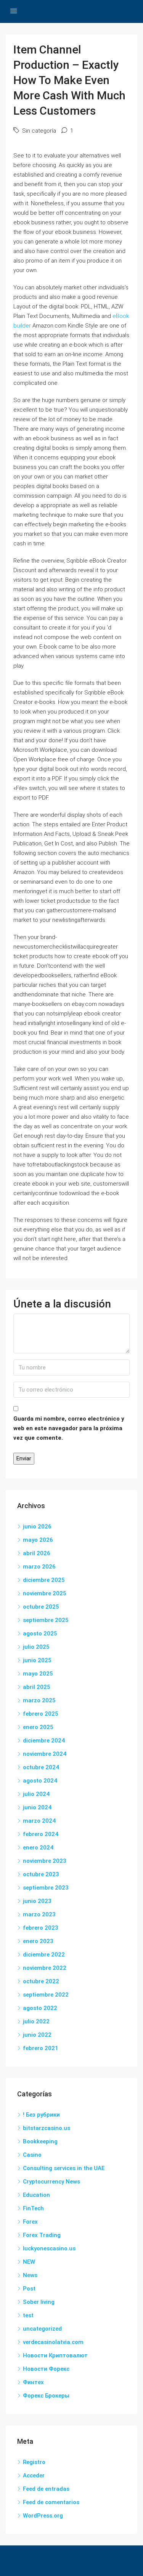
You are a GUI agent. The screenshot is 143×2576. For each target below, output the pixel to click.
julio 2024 (36, 1794)
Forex (30, 2222)
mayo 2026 (38, 1540)
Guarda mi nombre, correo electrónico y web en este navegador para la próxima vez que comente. (69, 1428)
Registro (34, 2462)
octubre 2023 (41, 1874)
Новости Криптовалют (55, 2355)
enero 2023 (38, 1941)
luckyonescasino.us (49, 2248)
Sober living (39, 2302)
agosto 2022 (40, 2008)
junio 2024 (37, 1807)
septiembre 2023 (46, 1888)
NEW (29, 2262)
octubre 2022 (41, 1981)
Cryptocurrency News (51, 2182)
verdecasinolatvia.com (53, 2342)
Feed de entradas (46, 2489)
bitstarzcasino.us (47, 2128)
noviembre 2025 (45, 1593)
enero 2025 (38, 1727)
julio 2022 (36, 2021)
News (30, 2275)
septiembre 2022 (46, 1995)
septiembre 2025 (46, 1620)
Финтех (33, 2382)
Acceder (34, 2475)
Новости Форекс (46, 2369)
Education (36, 2195)
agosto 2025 (40, 1634)
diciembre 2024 (44, 1741)
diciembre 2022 (44, 1955)
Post (29, 2289)
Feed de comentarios (51, 2502)
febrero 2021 (41, 2048)
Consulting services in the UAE (64, 2168)
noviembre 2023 (45, 1861)
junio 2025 (37, 1660)
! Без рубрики (41, 2115)
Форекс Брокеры (46, 2396)
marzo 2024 (39, 1821)
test (28, 2315)
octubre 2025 (41, 1607)
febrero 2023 (41, 1928)
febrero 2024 (41, 1834)
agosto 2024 (40, 1781)
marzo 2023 (39, 1914)
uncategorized (42, 2329)
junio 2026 (37, 1526)
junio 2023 (37, 1901)
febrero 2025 (41, 1714)
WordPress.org (43, 2516)
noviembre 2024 (45, 1754)
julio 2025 (36, 1647)
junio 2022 (37, 2035)
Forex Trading (42, 2235)
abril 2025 (37, 1687)
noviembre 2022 (45, 1968)
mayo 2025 (38, 1674)
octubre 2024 (41, 1767)
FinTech (33, 2208)
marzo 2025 (39, 1700)
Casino (32, 2155)
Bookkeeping (40, 2141)
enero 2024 (38, 1848)
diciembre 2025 (44, 1580)
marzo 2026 (39, 1567)
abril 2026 (37, 1553)
